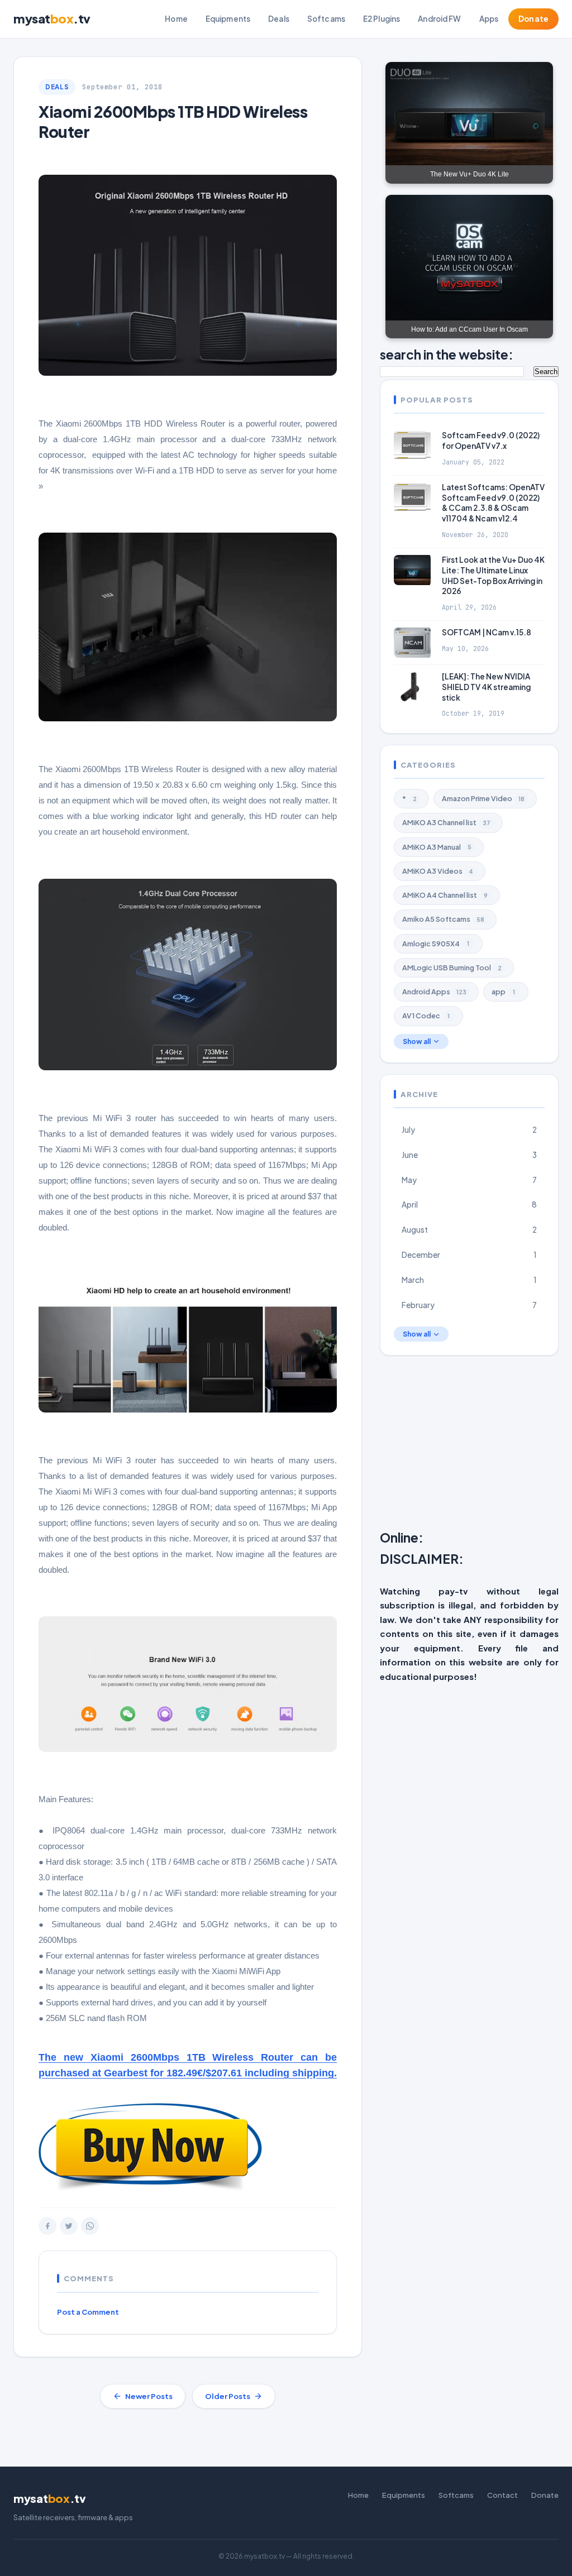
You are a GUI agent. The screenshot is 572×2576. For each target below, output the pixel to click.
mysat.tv (52, 18)
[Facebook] (47, 2226)
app (503, 992)
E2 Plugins (382, 19)
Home (176, 19)
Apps (489, 19)
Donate (533, 19)
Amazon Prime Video (483, 798)
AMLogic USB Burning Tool (452, 968)
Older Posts (228, 2396)
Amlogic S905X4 (436, 944)
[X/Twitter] (69, 2226)
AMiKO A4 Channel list (445, 895)
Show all (417, 1042)
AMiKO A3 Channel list (446, 822)
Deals (279, 19)
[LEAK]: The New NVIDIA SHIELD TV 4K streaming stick (486, 687)
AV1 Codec (426, 1016)
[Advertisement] (476, 1445)
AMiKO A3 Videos (438, 871)
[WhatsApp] (90, 2226)
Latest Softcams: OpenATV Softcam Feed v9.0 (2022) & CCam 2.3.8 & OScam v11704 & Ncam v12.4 (493, 503)
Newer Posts (149, 2396)
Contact (502, 2495)
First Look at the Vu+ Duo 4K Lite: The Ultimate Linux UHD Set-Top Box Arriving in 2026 (493, 576)
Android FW (439, 19)
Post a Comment (88, 2312)
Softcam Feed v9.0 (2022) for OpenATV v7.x (491, 440)
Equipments (228, 19)
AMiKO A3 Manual (437, 847)
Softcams (326, 19)
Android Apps (434, 992)
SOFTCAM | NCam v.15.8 (487, 632)
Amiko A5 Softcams (443, 919)
